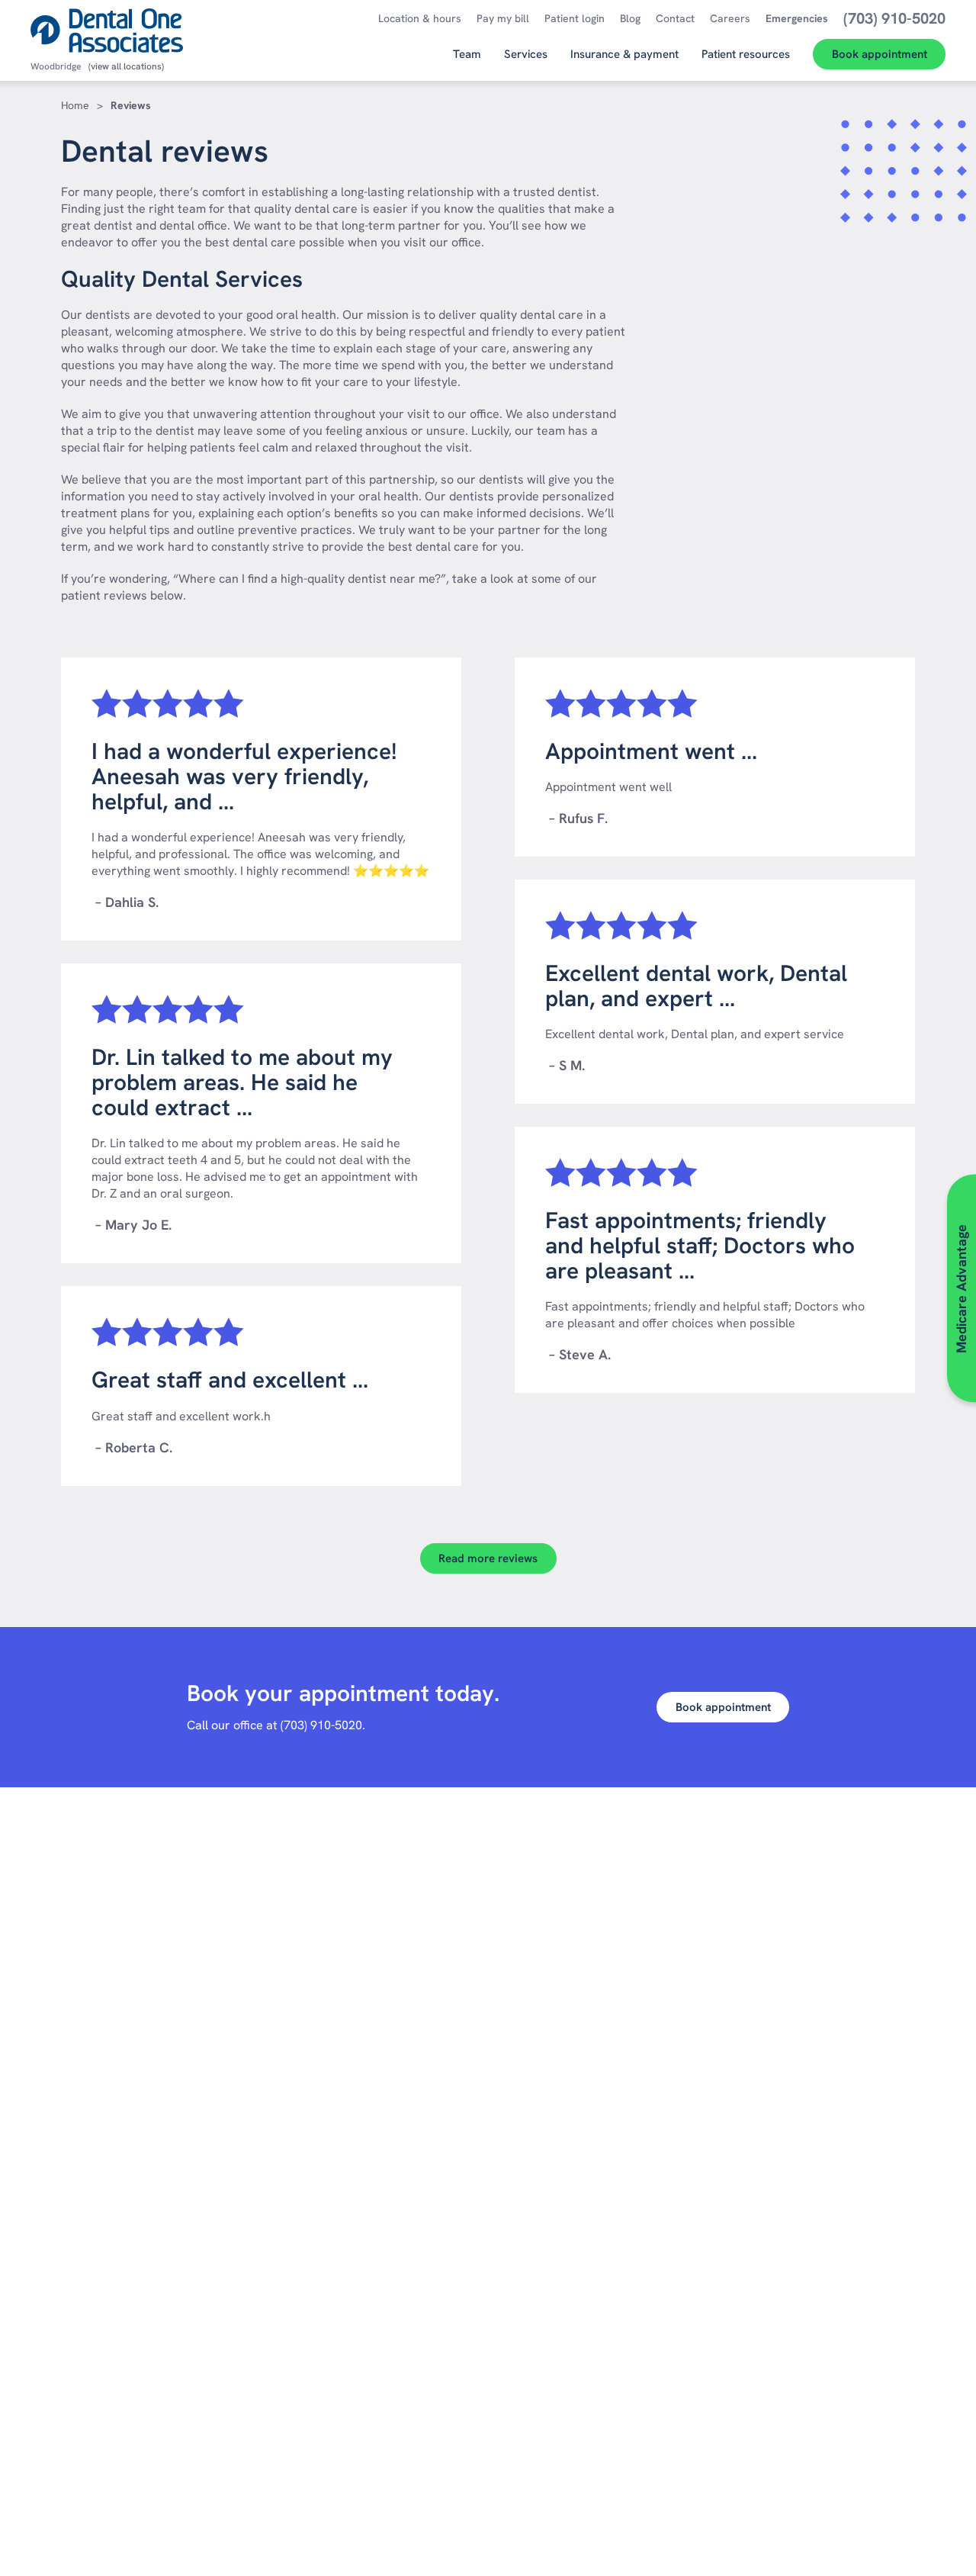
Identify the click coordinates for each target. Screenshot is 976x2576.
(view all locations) (126, 66)
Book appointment (723, 1707)
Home (75, 105)
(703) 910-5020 (321, 1725)
